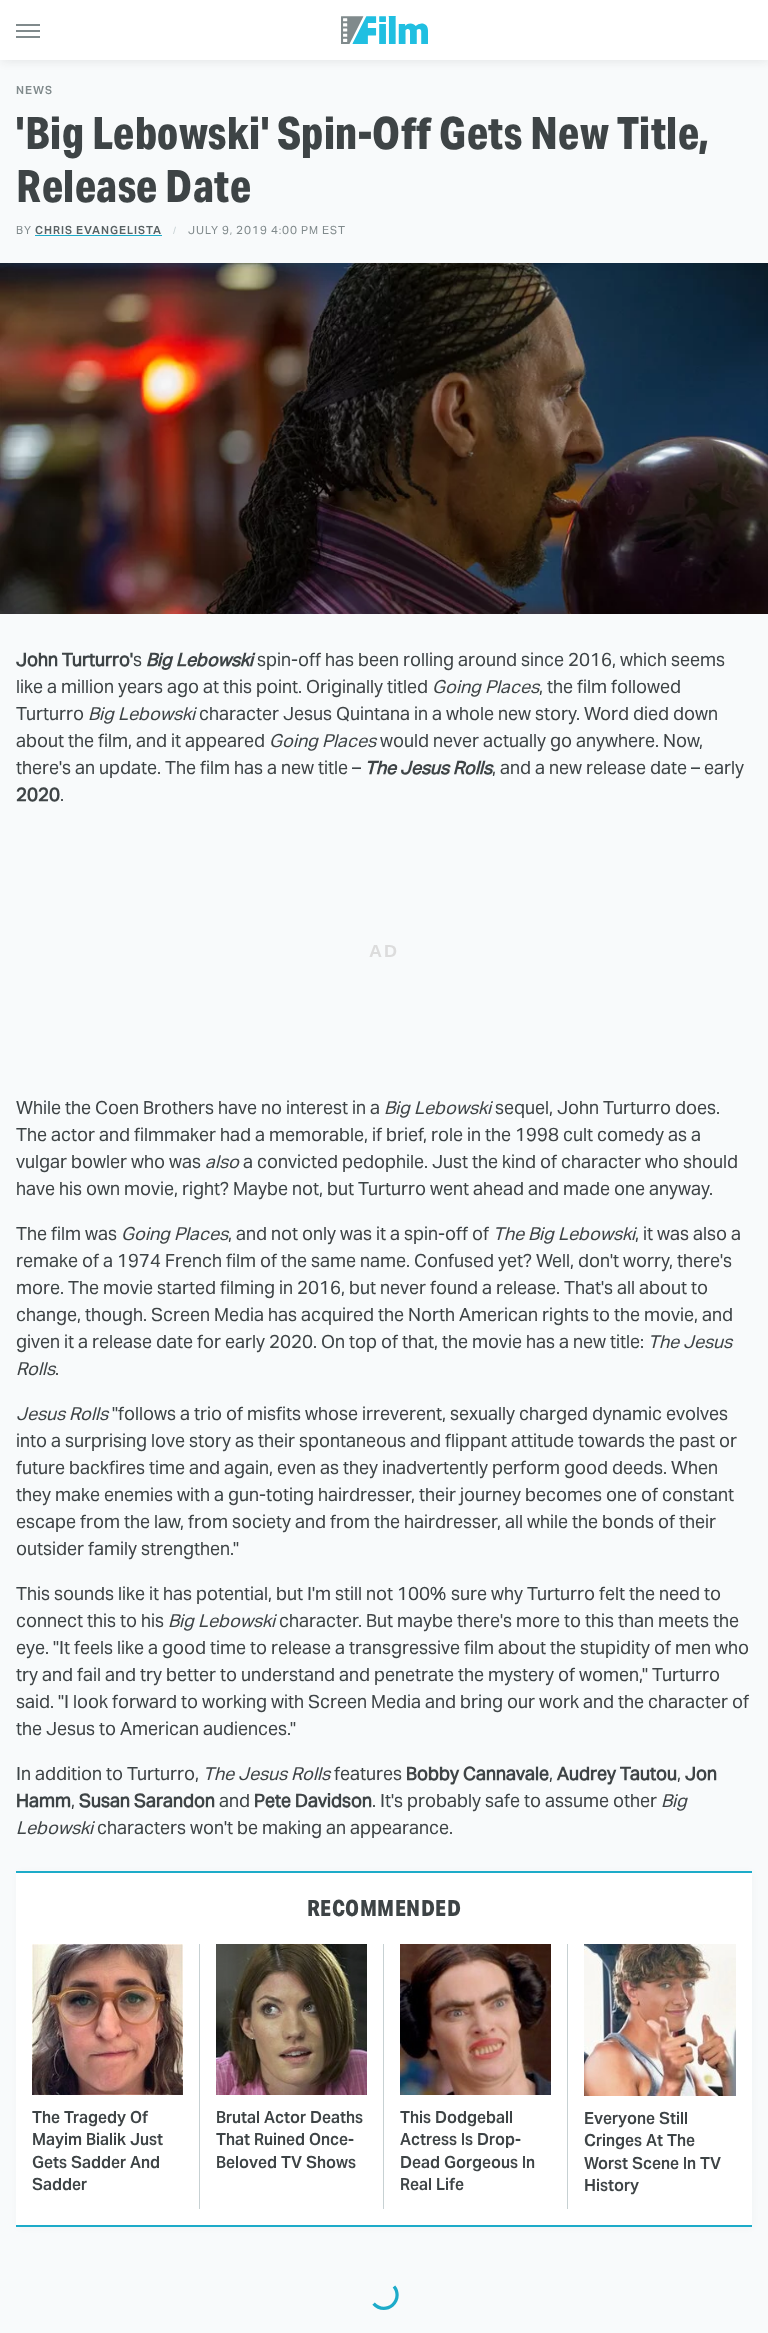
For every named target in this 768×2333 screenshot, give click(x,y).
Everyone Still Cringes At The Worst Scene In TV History (652, 2152)
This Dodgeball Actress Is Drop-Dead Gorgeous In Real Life (467, 2151)
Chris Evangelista (98, 230)
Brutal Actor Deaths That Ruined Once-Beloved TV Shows (289, 2140)
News (34, 90)
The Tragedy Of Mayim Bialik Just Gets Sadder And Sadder (97, 2151)
